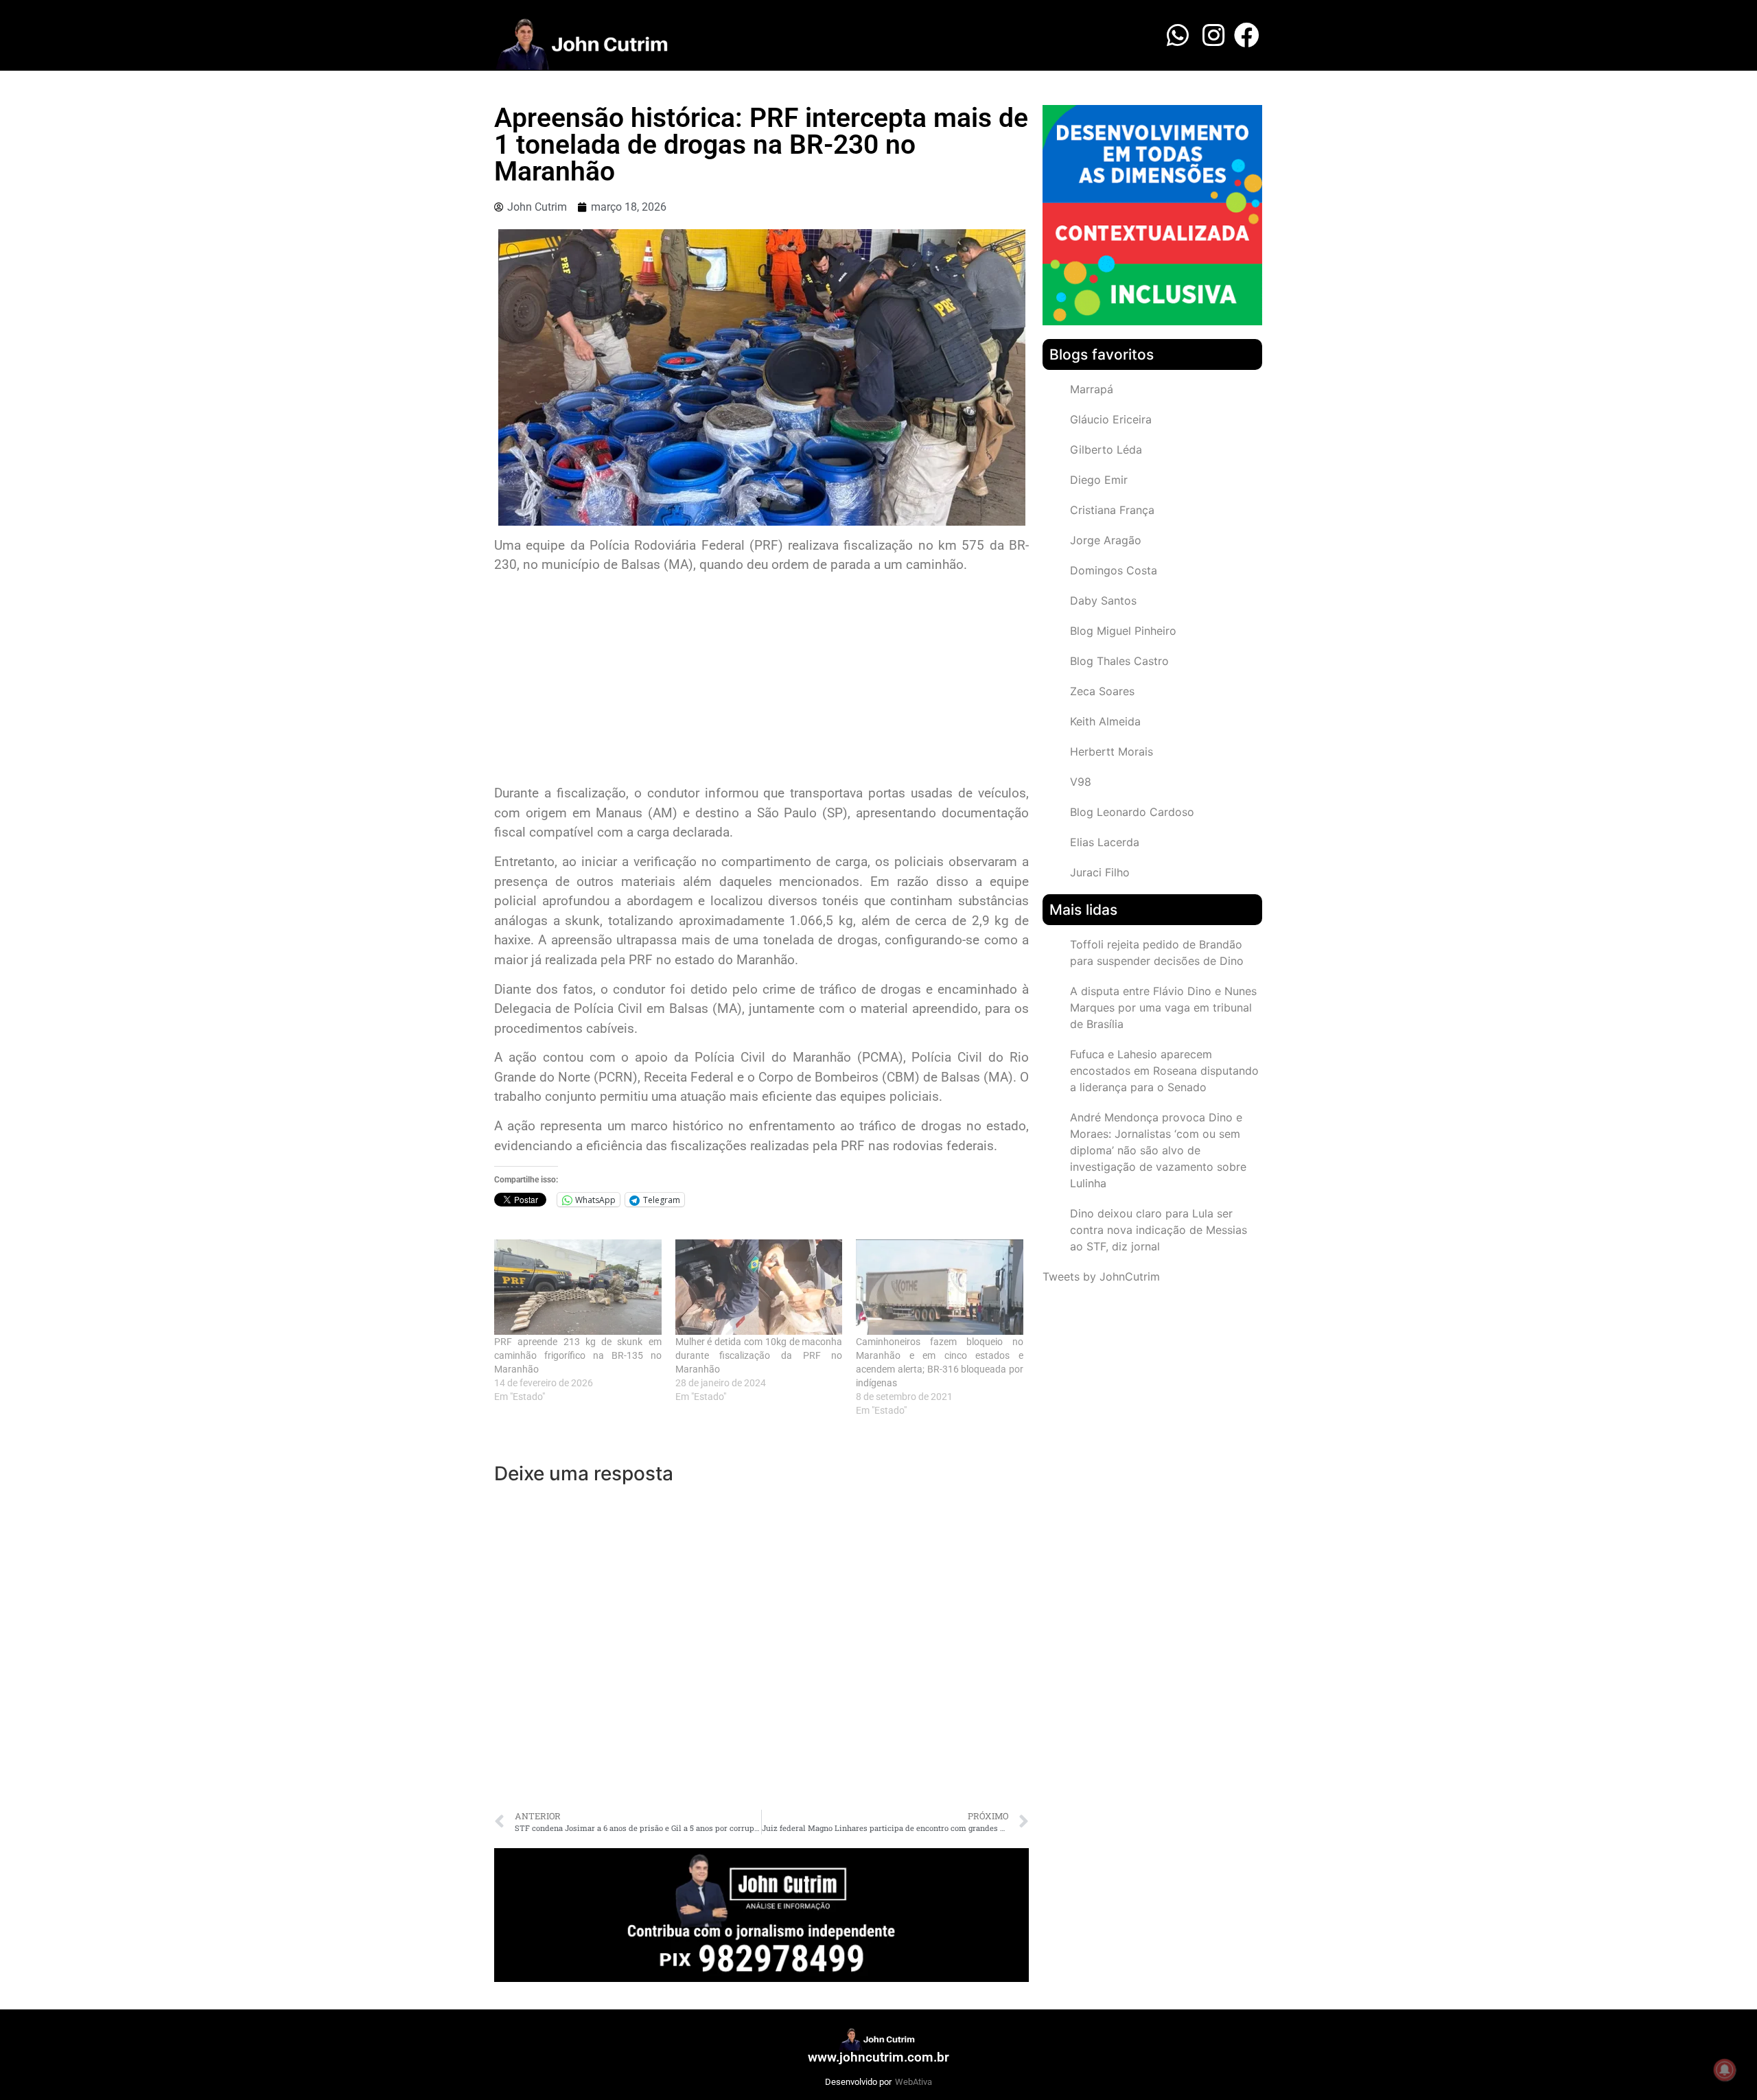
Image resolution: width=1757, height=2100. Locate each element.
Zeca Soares (1102, 691)
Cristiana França (1112, 510)
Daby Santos (1103, 600)
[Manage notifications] (1725, 2070)
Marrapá (1092, 389)
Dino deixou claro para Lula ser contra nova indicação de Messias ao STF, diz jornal (1159, 1230)
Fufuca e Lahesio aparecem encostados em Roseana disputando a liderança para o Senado (1164, 1071)
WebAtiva (914, 2082)
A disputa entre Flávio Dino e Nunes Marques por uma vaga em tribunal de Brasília (1163, 1007)
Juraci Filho (1100, 872)
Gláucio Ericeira (1111, 419)
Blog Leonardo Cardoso (1132, 812)
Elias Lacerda (1105, 842)
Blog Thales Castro (1119, 661)
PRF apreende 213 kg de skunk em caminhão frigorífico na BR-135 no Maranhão (578, 1355)
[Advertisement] (761, 681)
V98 (1081, 782)
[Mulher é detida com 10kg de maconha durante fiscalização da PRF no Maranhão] (759, 1287)
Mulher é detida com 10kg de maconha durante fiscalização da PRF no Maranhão (759, 1355)
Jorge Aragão (1106, 540)
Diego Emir (1099, 480)
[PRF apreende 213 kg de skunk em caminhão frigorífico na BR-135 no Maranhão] (578, 1287)
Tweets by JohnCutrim (1101, 1276)
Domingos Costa (1114, 570)
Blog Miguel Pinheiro (1123, 631)
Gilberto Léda (1106, 450)
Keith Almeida (1105, 721)
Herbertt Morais (1112, 751)
